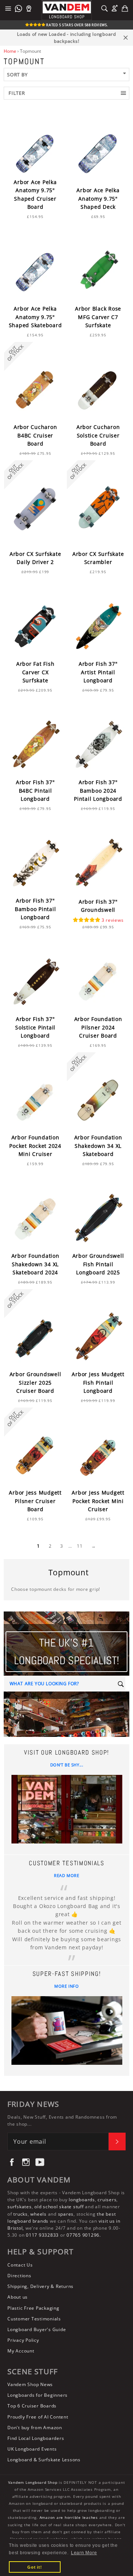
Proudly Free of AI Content (38, 2417)
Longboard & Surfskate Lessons (44, 2460)
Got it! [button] (35, 2567)
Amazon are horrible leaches (69, 2518)
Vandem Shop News (30, 2384)
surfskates (20, 2207)
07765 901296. (84, 2235)
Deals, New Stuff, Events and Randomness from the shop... (62, 2120)
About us (18, 2297)
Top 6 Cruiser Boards (32, 2406)
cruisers (107, 2200)
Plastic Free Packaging (33, 2308)
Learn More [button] (84, 2553)
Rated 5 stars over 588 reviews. (77, 25)
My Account (21, 2351)
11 (80, 1546)
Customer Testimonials (34, 2319)
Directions (19, 2276)
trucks (21, 2214)
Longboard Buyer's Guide (37, 2329)
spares (66, 2214)
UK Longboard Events (32, 2449)
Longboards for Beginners (37, 2395)
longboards (82, 2200)
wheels (39, 2214)
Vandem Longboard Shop (33, 2482)
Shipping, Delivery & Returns (40, 2286)
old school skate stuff (59, 2207)
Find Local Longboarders (36, 2438)
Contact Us (20, 2265)
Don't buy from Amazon (35, 2428)
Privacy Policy (23, 2340)
